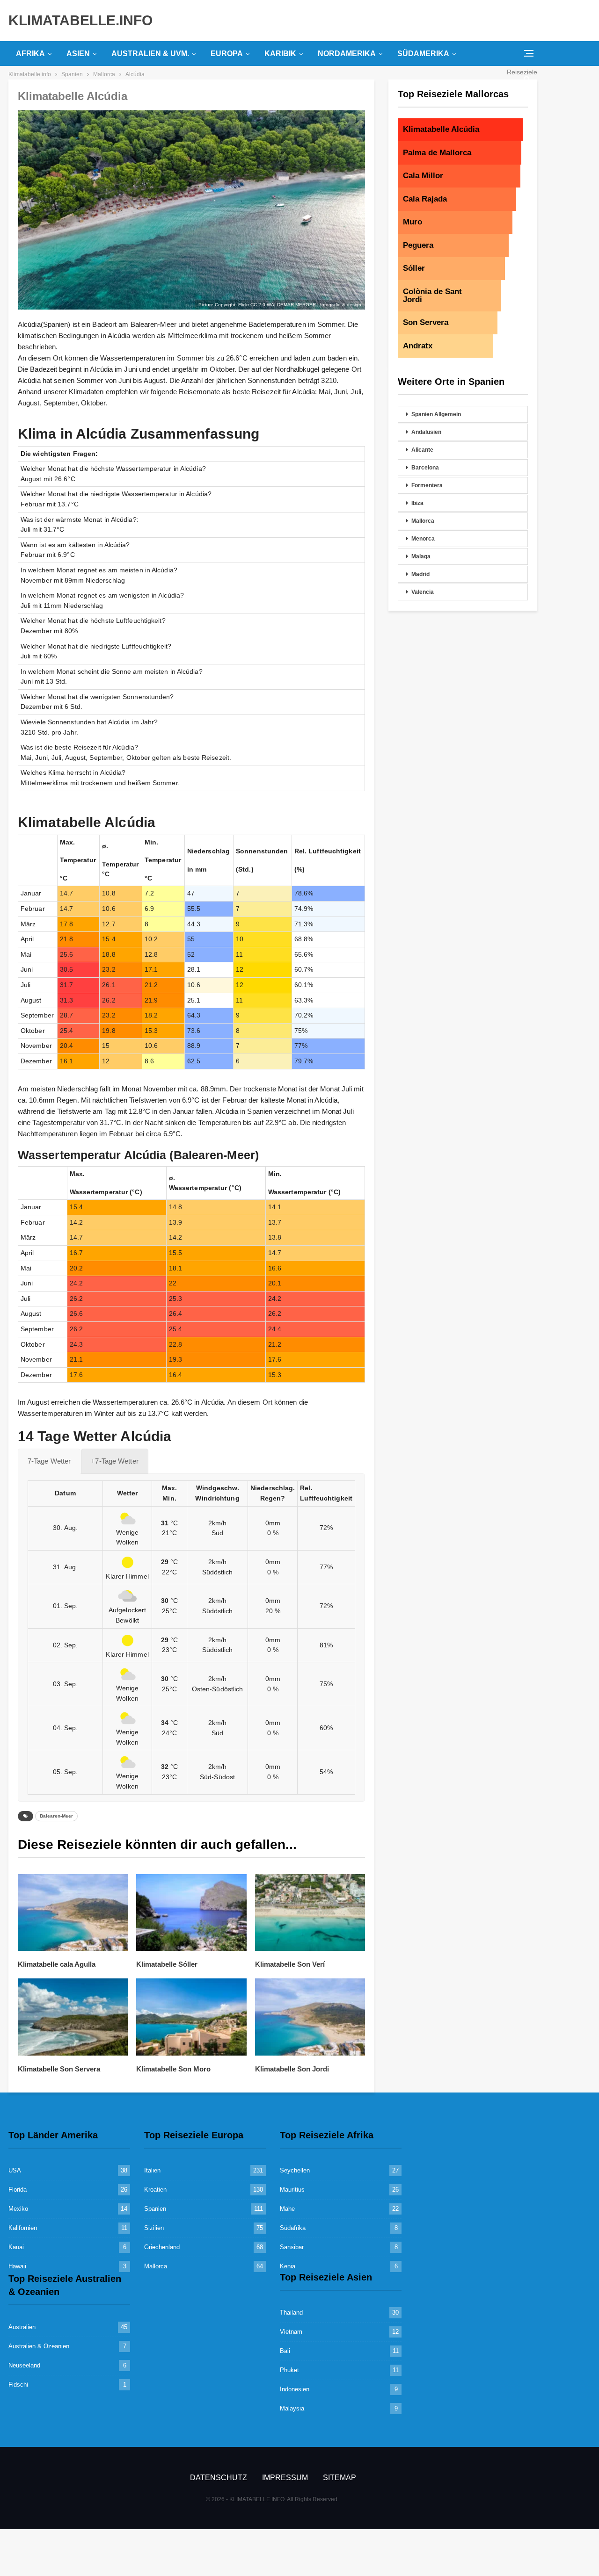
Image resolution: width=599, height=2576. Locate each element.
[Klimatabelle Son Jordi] (310, 2017)
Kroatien (155, 2190)
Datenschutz (219, 2478)
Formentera (427, 485)
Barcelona (425, 468)
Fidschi (18, 2385)
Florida (18, 2190)
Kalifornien (23, 2228)
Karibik (280, 54)
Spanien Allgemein (436, 414)
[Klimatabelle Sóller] (191, 1913)
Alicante (422, 450)
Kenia (288, 2266)
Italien (152, 2170)
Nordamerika (347, 54)
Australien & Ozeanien (39, 2346)
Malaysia (292, 2408)
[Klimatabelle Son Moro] (191, 2017)
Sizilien (154, 2228)
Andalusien (426, 432)
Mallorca (423, 521)
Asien (78, 54)
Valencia (423, 592)
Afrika (30, 54)
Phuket (289, 2370)
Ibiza (417, 503)
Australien (22, 2327)
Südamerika (423, 54)
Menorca (423, 539)
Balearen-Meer (56, 1816)
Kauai (16, 2247)
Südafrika (293, 2228)
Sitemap (340, 2478)
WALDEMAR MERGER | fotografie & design (314, 305)
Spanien (155, 2209)
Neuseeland (24, 2365)
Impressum (285, 2478)
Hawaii (17, 2266)
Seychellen (295, 2170)
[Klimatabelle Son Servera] (73, 2017)
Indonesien (295, 2389)
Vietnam (291, 2332)
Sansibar (292, 2247)
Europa (227, 54)
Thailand (291, 2313)
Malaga (421, 556)
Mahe (287, 2209)
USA (15, 2170)
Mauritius (292, 2190)
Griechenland (162, 2247)
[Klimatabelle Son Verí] (310, 1913)
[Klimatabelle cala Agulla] (73, 1913)
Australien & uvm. (150, 54)
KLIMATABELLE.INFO (80, 20)
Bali (285, 2351)
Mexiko (18, 2209)
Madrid (420, 574)
